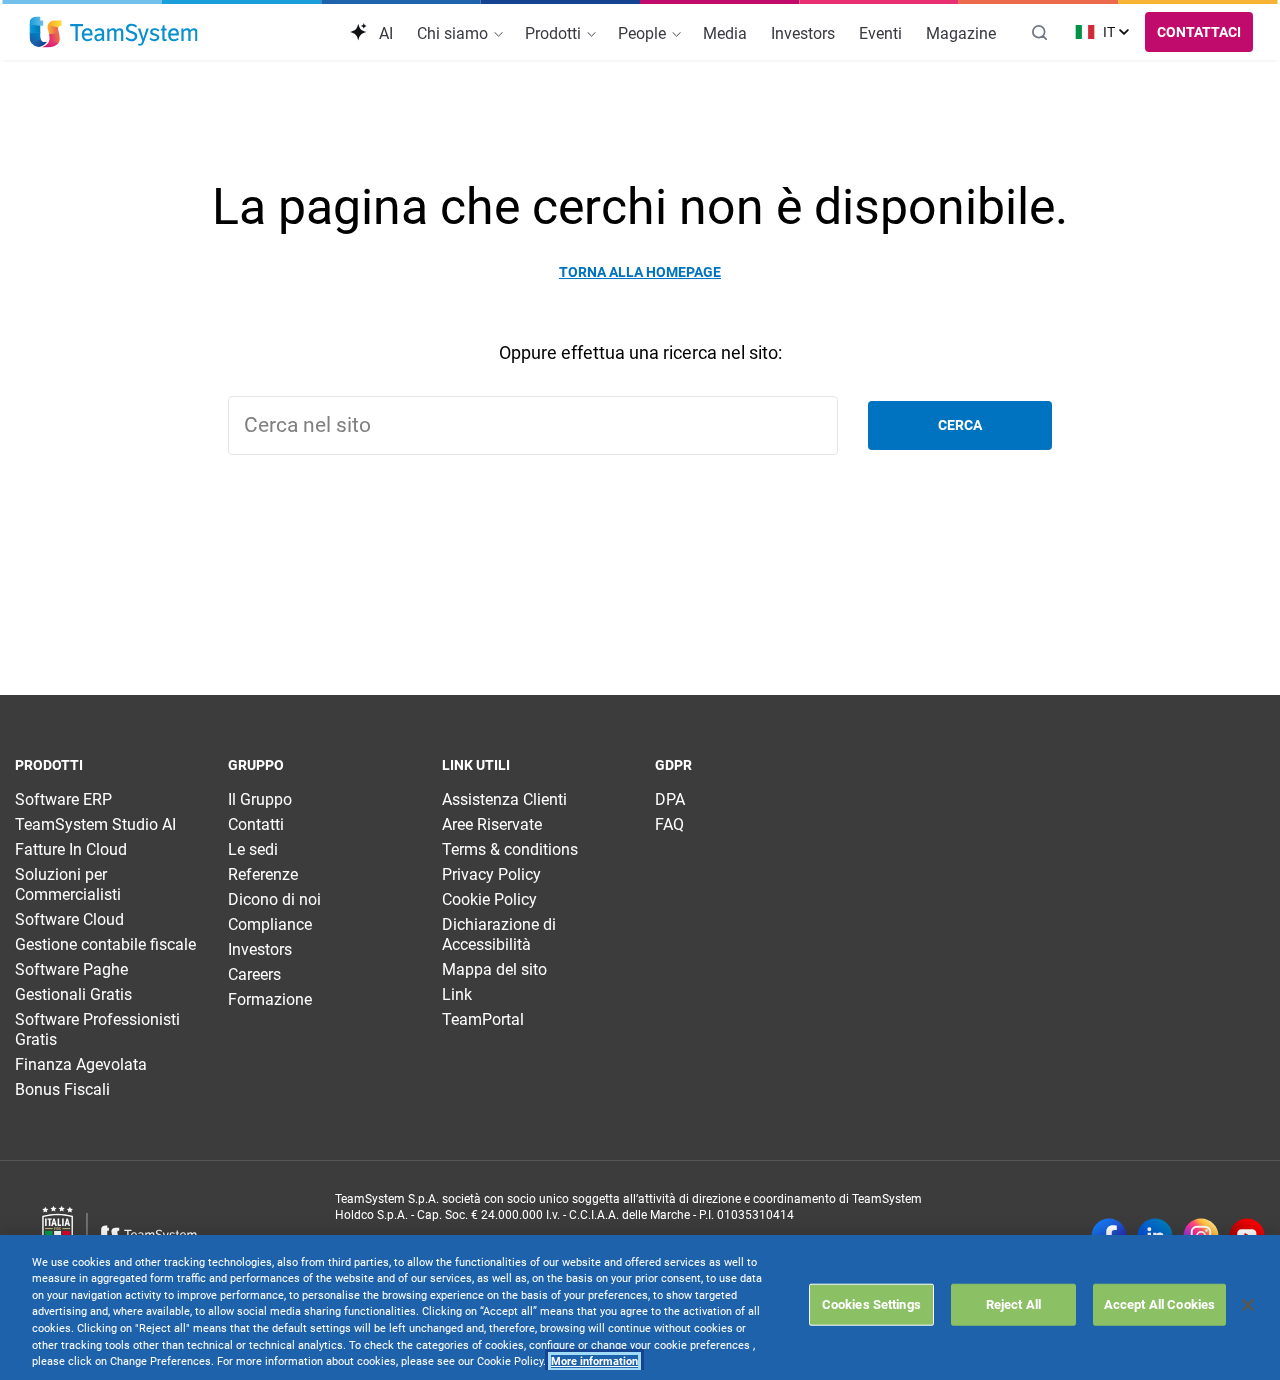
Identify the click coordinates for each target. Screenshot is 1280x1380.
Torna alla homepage (640, 272)
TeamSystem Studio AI (95, 824)
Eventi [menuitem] (880, 33)
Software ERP (63, 799)
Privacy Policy (491, 874)
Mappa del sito (494, 969)
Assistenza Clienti (504, 799)
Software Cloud (69, 919)
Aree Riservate (492, 824)
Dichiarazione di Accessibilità (499, 934)
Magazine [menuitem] (961, 33)
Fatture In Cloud (71, 849)
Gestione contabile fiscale (105, 944)
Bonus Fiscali (62, 1089)
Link (457, 994)
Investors (260, 949)
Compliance (270, 924)
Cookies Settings (871, 1304)
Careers (254, 974)
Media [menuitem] (725, 33)
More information (594, 1361)
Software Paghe (71, 969)
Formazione (270, 999)
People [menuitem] (644, 33)
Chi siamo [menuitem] (454, 33)
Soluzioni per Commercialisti (68, 884)
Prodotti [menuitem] (555, 33)
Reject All (1013, 1304)
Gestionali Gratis (73, 994)
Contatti (256, 824)
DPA (670, 799)
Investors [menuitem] (803, 33)
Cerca (960, 425)
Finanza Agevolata (81, 1064)
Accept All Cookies (1159, 1304)
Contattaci (1199, 32)
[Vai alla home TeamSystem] (113, 32)
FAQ (669, 824)
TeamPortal (483, 1019)
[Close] (1248, 1305)
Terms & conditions (510, 849)
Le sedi (253, 849)
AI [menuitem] (384, 33)
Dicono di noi (274, 899)
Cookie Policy (489, 899)
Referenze (263, 874)
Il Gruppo (260, 799)
